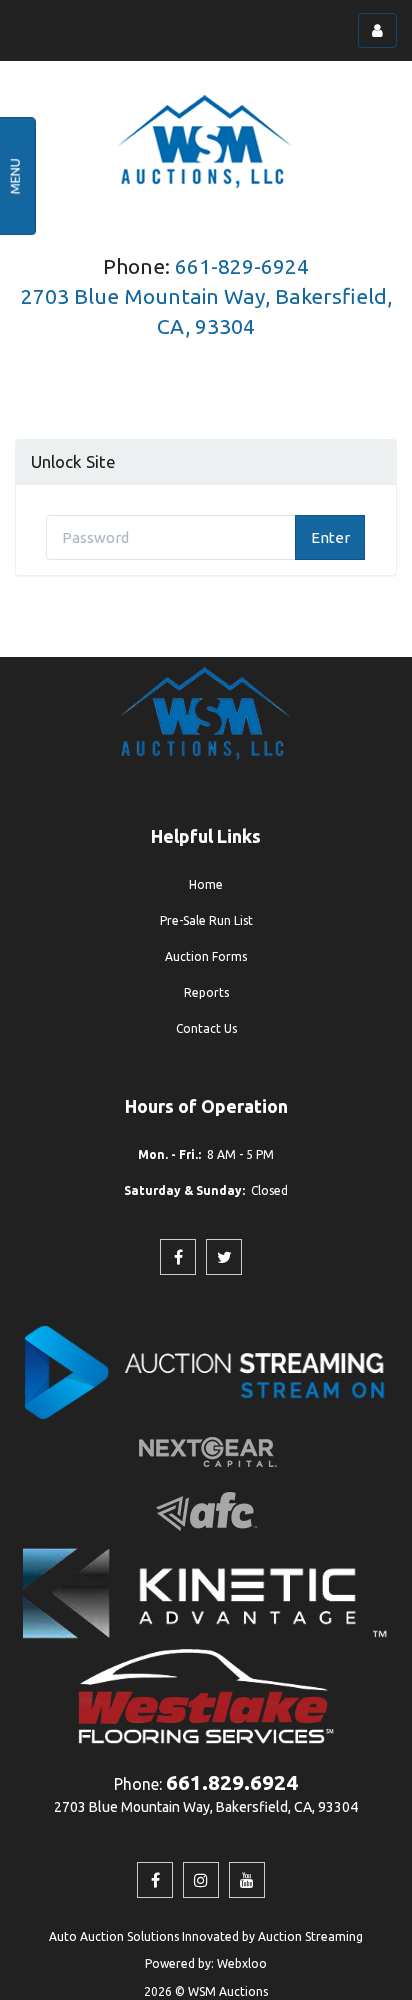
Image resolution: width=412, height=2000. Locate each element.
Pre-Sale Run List (206, 920)
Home (206, 884)
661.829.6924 (232, 1782)
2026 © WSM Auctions (206, 1991)
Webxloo (242, 1963)
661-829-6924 (242, 266)
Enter (330, 537)
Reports (206, 992)
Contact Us (206, 1028)
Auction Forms (206, 956)
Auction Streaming (310, 1936)
